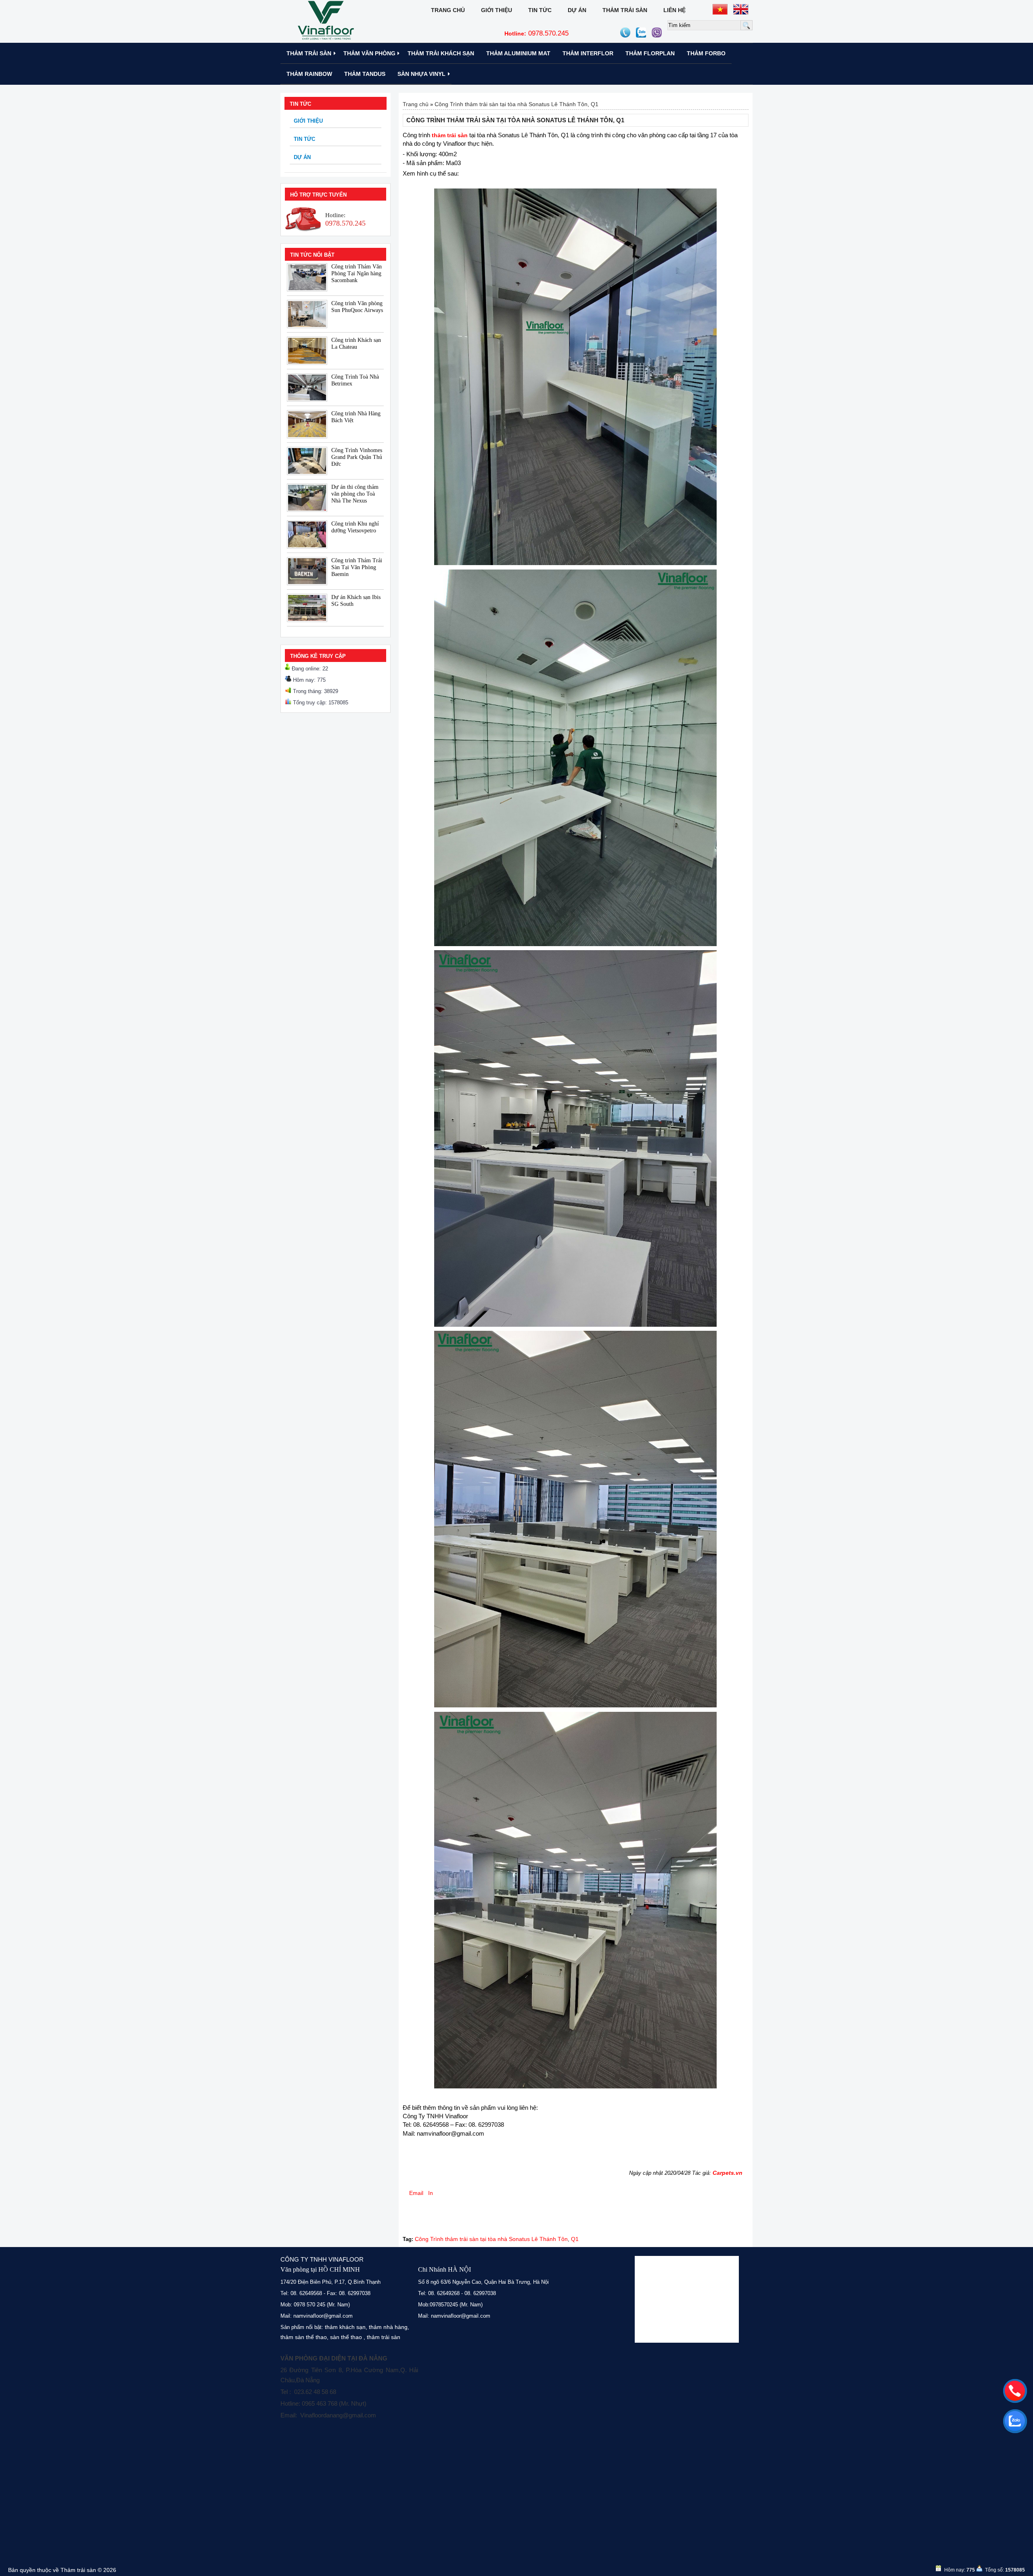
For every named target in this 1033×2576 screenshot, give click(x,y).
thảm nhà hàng (388, 2327)
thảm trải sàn (384, 2337)
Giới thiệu (497, 10)
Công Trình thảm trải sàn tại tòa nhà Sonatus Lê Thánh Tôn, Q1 (516, 104)
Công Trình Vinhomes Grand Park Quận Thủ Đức (357, 457)
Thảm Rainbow (309, 74)
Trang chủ (448, 10)
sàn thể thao (346, 2337)
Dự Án (577, 10)
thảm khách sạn (345, 2327)
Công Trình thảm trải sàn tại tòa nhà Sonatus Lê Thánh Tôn (491, 2239)
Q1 (575, 2239)
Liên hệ (674, 10)
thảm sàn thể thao (304, 2337)
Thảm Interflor (588, 53)
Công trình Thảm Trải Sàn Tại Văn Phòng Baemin (357, 567)
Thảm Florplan (650, 53)
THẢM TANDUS (365, 74)
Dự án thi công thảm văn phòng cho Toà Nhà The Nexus (355, 494)
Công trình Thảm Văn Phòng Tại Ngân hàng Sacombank (357, 273)
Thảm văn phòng (369, 53)
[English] (741, 9)
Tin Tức (540, 10)
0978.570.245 (536, 33)
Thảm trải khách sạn (441, 53)
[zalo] (1015, 2421)
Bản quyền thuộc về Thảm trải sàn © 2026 (62, 2570)
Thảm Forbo (706, 53)
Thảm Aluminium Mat (518, 53)
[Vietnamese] (720, 9)
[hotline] (1015, 2391)
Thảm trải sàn (625, 10)
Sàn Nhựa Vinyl (421, 74)
